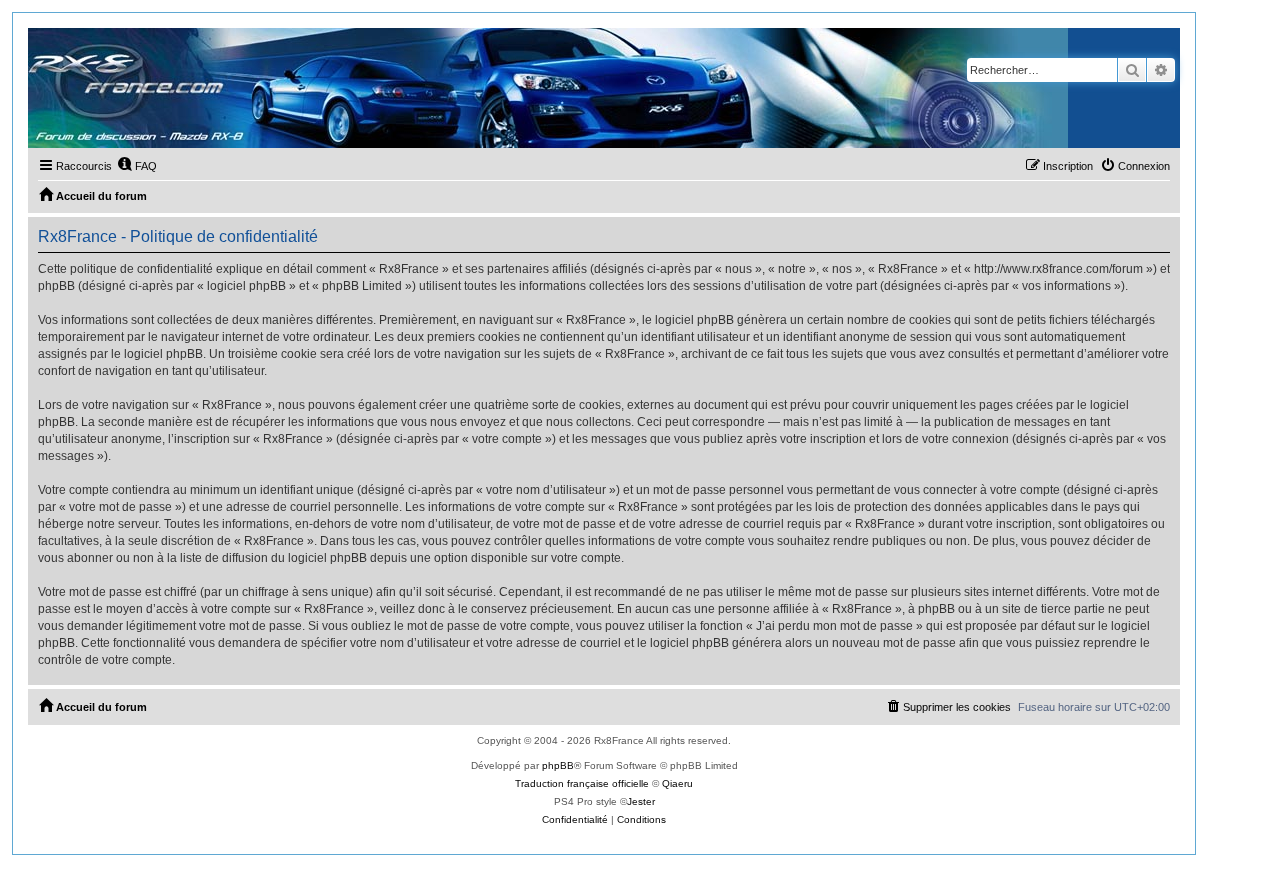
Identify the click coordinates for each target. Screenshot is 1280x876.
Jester (641, 801)
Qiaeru (677, 783)
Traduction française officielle (582, 783)
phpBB (558, 765)
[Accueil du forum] (548, 88)
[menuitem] (137, 166)
